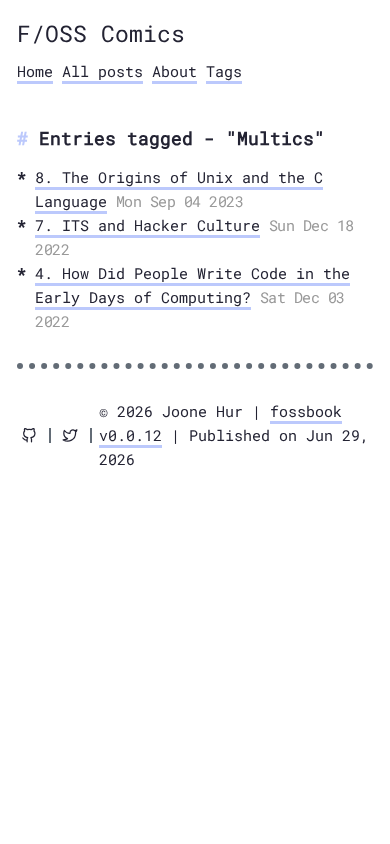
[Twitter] (70, 435)
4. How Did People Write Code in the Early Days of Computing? (192, 285)
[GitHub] (29, 435)
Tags (224, 71)
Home (35, 71)
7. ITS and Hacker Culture (147, 225)
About (174, 71)
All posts (102, 71)
